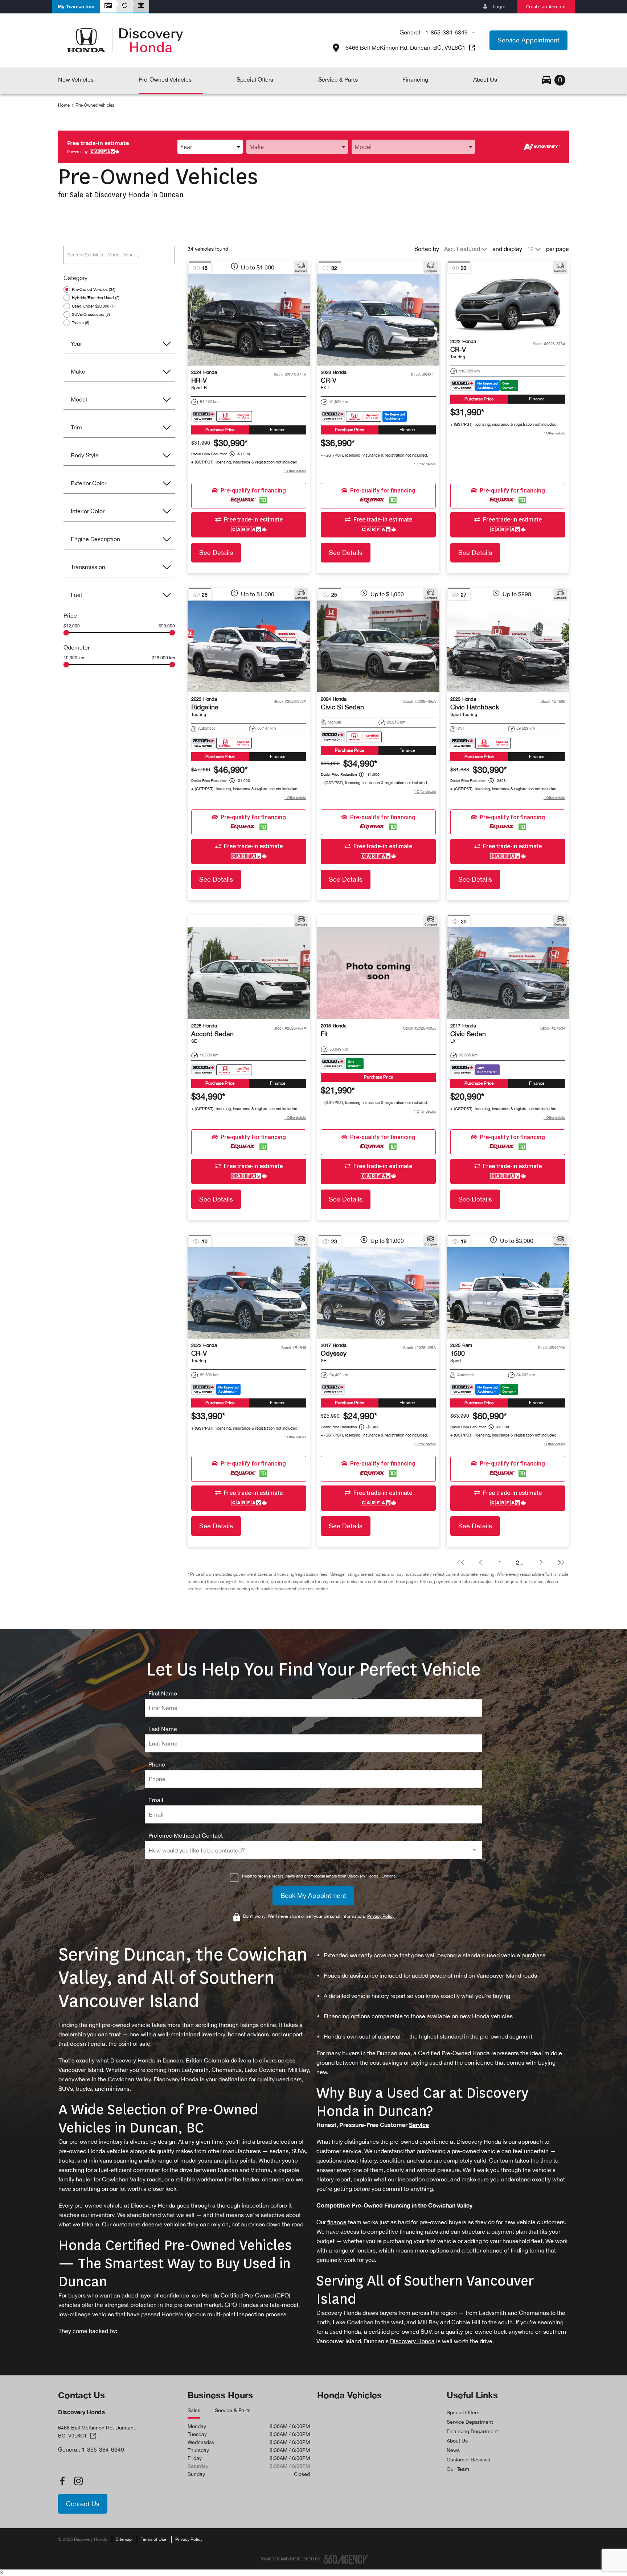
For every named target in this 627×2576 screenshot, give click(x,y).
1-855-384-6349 (446, 32)
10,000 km (74, 658)
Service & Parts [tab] (233, 2410)
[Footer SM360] (346, 2559)
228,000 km (163, 658)
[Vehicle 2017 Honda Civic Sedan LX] (508, 973)
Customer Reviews (468, 2460)
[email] (156, 1800)
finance (337, 2222)
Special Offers (463, 2412)
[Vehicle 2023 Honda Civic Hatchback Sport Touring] (508, 646)
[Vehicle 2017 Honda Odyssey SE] (378, 1293)
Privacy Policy (189, 2539)
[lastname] (163, 1729)
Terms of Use (153, 2539)
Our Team (458, 2469)
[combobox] (210, 147)
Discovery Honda (412, 2341)
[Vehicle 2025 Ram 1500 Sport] (508, 1293)
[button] (76, 7)
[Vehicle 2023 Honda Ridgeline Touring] (249, 646)
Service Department (470, 2422)
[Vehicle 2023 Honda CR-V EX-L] (378, 320)
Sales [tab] (194, 2410)
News (453, 2450)
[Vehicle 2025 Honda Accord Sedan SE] (249, 973)
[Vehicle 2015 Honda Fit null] (378, 973)
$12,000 (72, 626)
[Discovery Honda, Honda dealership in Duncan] (125, 40)
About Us (457, 2441)
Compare (301, 271)
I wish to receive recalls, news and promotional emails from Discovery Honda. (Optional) (320, 1876)
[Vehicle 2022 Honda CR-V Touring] (508, 304)
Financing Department (472, 2431)
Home (64, 105)
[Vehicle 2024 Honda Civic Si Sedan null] (378, 646)
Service (419, 2125)
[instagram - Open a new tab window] (78, 2481)
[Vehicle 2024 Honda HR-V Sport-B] (249, 320)
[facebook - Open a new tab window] (62, 2481)
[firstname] (163, 1693)
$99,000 (167, 626)
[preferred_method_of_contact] (186, 1835)
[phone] (157, 1764)
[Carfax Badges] (222, 416)
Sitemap (124, 2539)
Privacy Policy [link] (381, 1916)
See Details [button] (216, 553)
